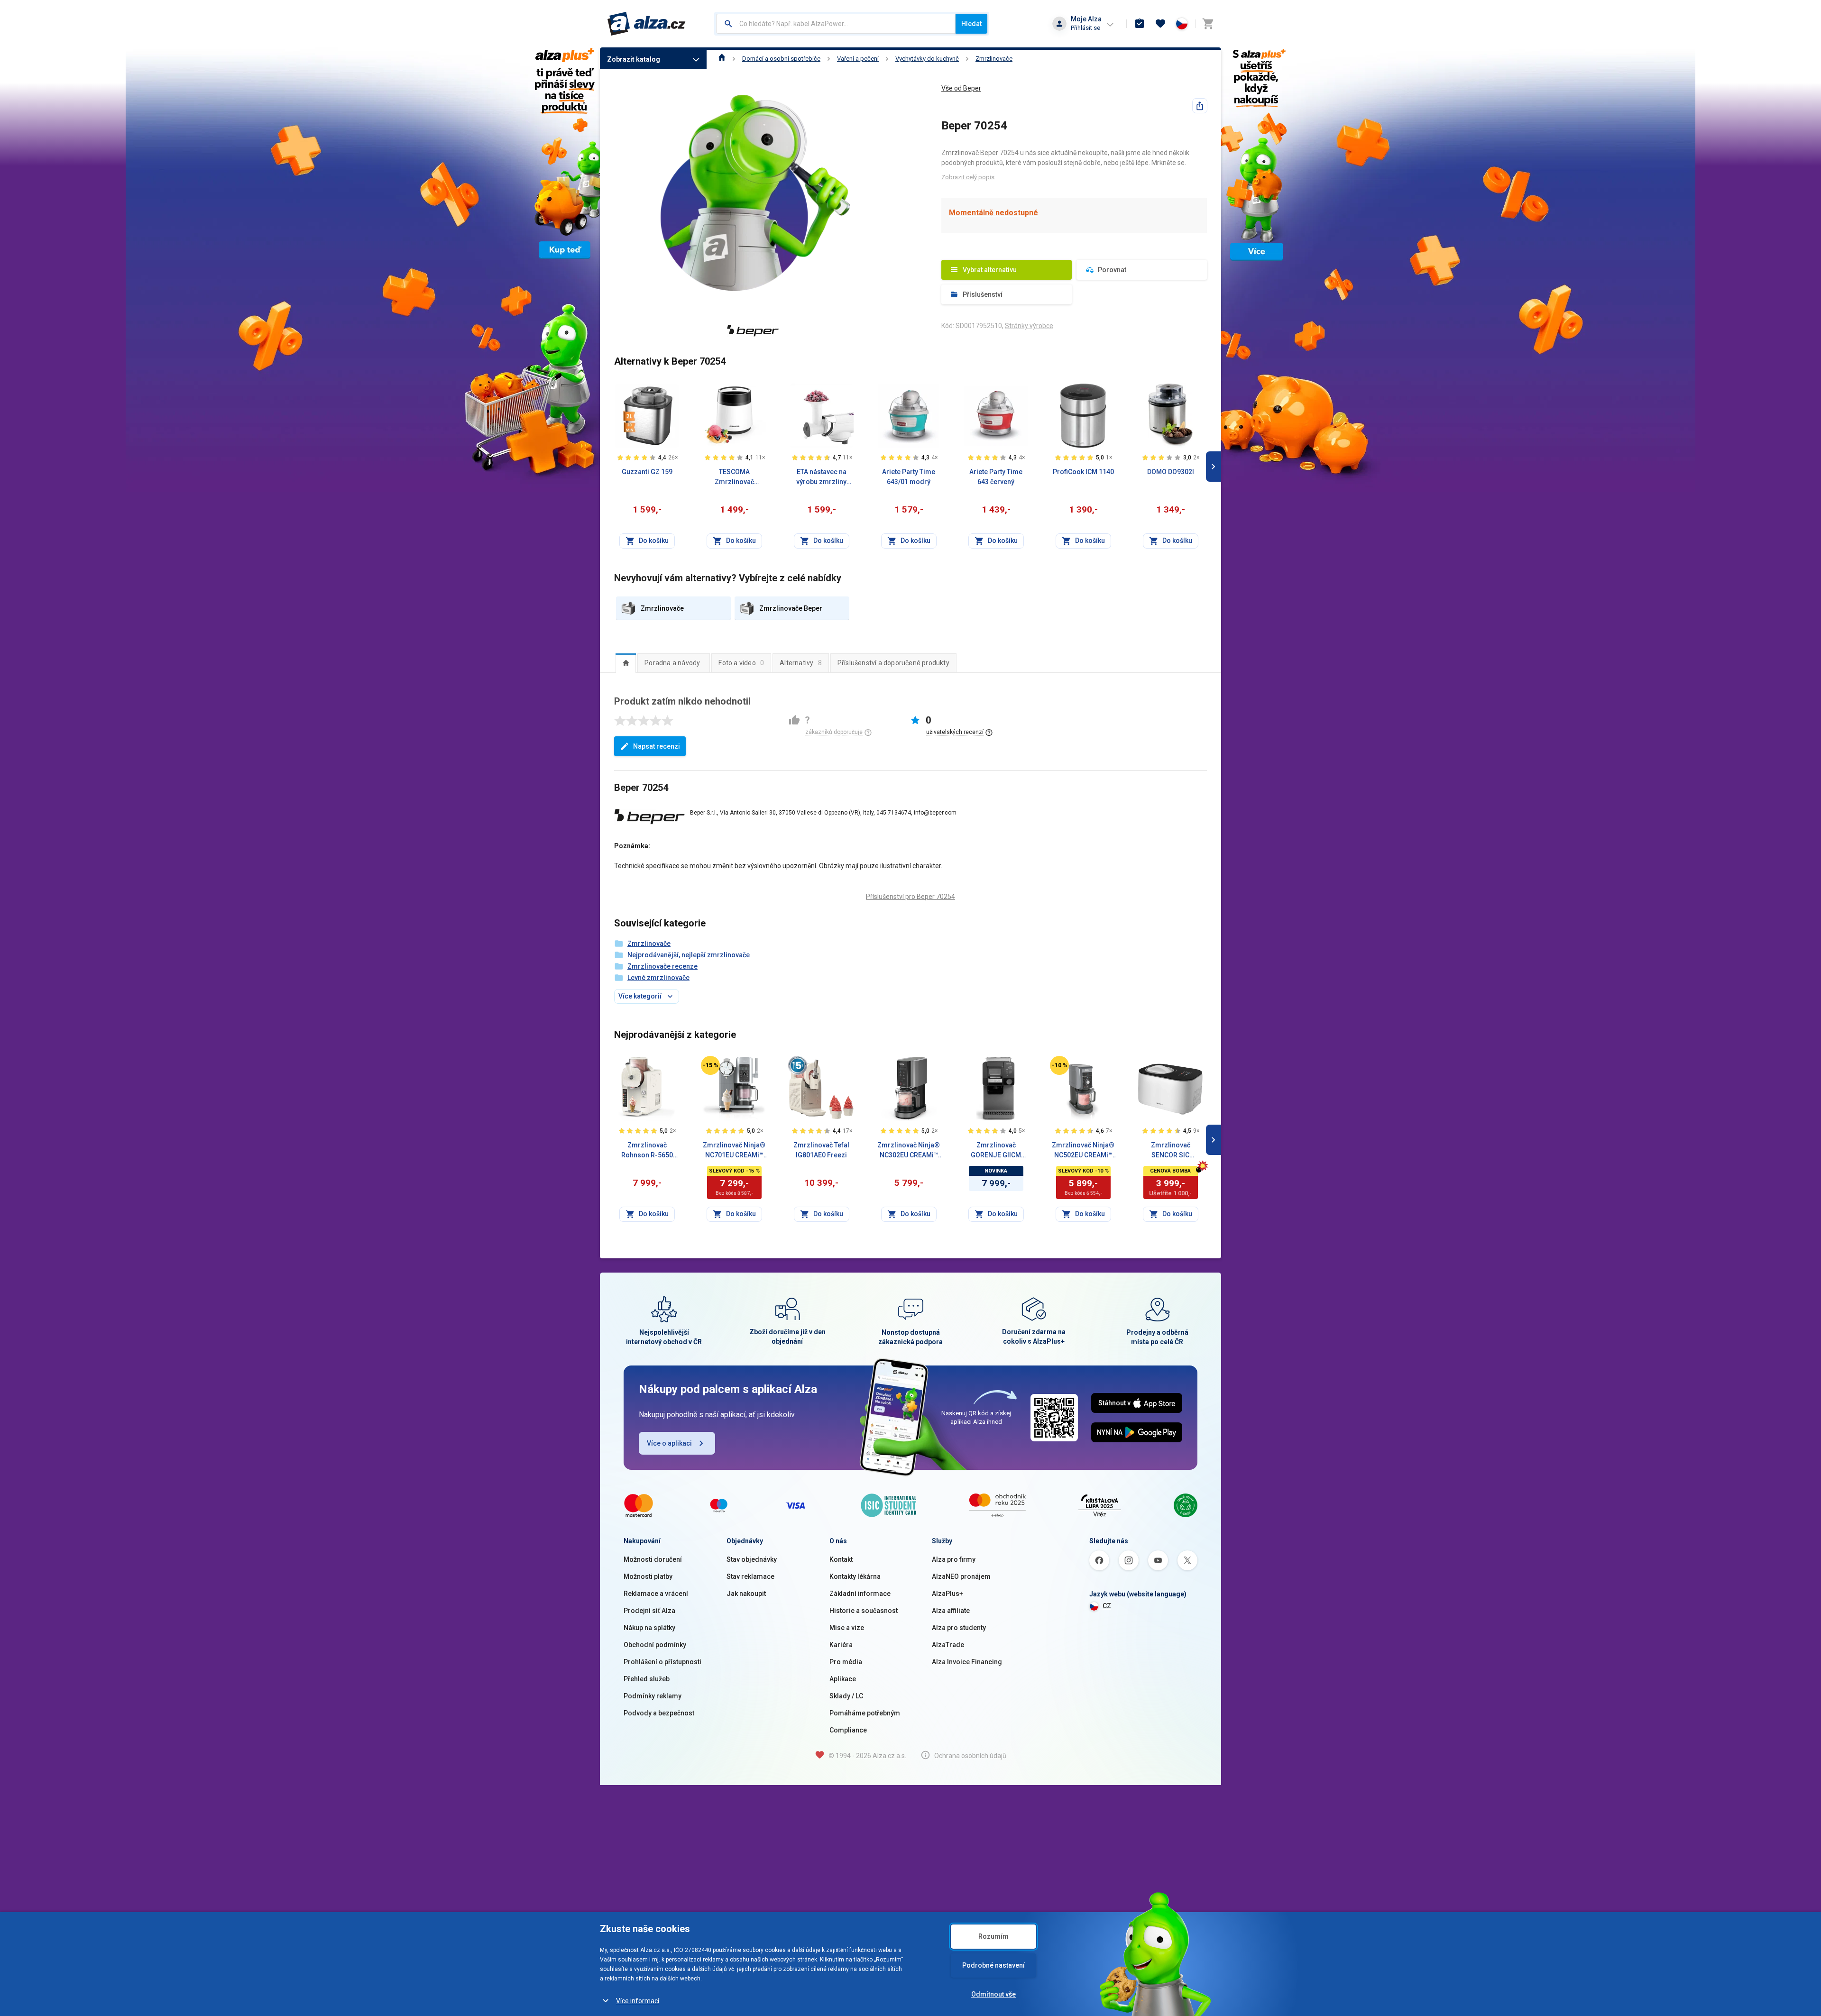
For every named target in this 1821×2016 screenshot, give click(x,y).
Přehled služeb (647, 1679)
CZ (1107, 1606)
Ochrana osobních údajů (970, 1756)
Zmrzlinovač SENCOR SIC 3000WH (1171, 1151)
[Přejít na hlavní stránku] (647, 24)
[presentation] (626, 663)
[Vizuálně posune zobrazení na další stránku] (1214, 467)
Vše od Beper (961, 88)
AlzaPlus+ (947, 1594)
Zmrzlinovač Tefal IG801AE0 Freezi (821, 1150)
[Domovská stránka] (722, 59)
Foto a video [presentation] (741, 663)
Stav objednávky (752, 1559)
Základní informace (860, 1594)
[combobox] (836, 24)
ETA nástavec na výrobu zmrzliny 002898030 (821, 477)
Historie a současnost (864, 1611)
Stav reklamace (750, 1576)
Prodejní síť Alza (649, 1611)
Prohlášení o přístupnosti (662, 1662)
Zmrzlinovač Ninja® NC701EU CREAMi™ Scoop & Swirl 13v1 (734, 1151)
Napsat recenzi (657, 746)
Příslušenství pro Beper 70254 (910, 897)
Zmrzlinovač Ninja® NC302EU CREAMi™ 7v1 (909, 1151)
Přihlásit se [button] (1085, 28)
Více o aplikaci (669, 1443)
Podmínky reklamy (653, 1696)
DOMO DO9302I (1171, 472)
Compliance (848, 1730)
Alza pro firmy (954, 1559)
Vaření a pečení (858, 59)
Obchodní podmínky (655, 1645)
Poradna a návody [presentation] (672, 663)
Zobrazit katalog (634, 59)
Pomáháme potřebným (865, 1713)
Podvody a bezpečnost (659, 1713)
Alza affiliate (951, 1611)
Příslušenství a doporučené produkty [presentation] (893, 663)
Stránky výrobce (1029, 326)
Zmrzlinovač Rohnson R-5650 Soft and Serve (647, 1151)
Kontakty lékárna (855, 1576)
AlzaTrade (948, 1645)
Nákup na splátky (649, 1628)
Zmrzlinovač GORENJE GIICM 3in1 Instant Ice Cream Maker (996, 1151)
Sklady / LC (846, 1696)
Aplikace (843, 1679)
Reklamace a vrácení (656, 1594)
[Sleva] (710, 1065)
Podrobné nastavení (993, 1965)
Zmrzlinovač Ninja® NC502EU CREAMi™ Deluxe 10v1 (1083, 1151)
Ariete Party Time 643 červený (996, 477)
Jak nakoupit (746, 1594)
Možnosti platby (648, 1576)
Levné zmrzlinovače (658, 978)
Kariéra (841, 1645)
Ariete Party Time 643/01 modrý (909, 477)
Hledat (971, 24)
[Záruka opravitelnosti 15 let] (798, 1065)
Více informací (638, 2001)
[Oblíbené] (1160, 24)
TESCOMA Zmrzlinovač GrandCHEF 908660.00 (734, 477)
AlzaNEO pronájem (961, 1576)
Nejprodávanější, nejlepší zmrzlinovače (689, 955)
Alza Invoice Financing (967, 1662)
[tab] (626, 663)
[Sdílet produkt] (1200, 106)
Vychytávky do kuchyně (927, 59)
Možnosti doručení (653, 1559)
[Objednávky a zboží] (1140, 24)
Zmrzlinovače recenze (662, 966)
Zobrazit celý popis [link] (968, 177)
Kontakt (841, 1559)
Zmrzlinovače (994, 59)
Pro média (846, 1662)
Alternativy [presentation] (801, 663)
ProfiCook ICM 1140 (1083, 472)
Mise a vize (847, 1628)
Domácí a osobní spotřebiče (781, 59)
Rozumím (993, 1936)
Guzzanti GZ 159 (647, 472)
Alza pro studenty (959, 1628)
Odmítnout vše (993, 1994)
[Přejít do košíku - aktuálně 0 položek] (1208, 24)
